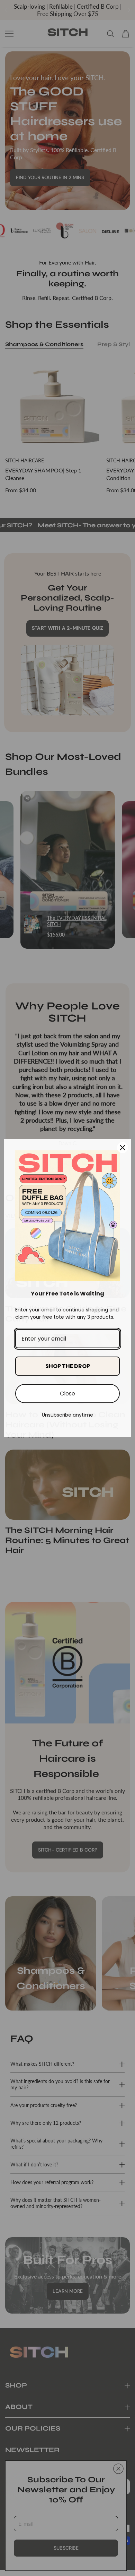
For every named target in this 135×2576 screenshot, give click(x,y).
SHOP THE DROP (68, 1366)
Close (67, 1394)
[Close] (123, 1148)
